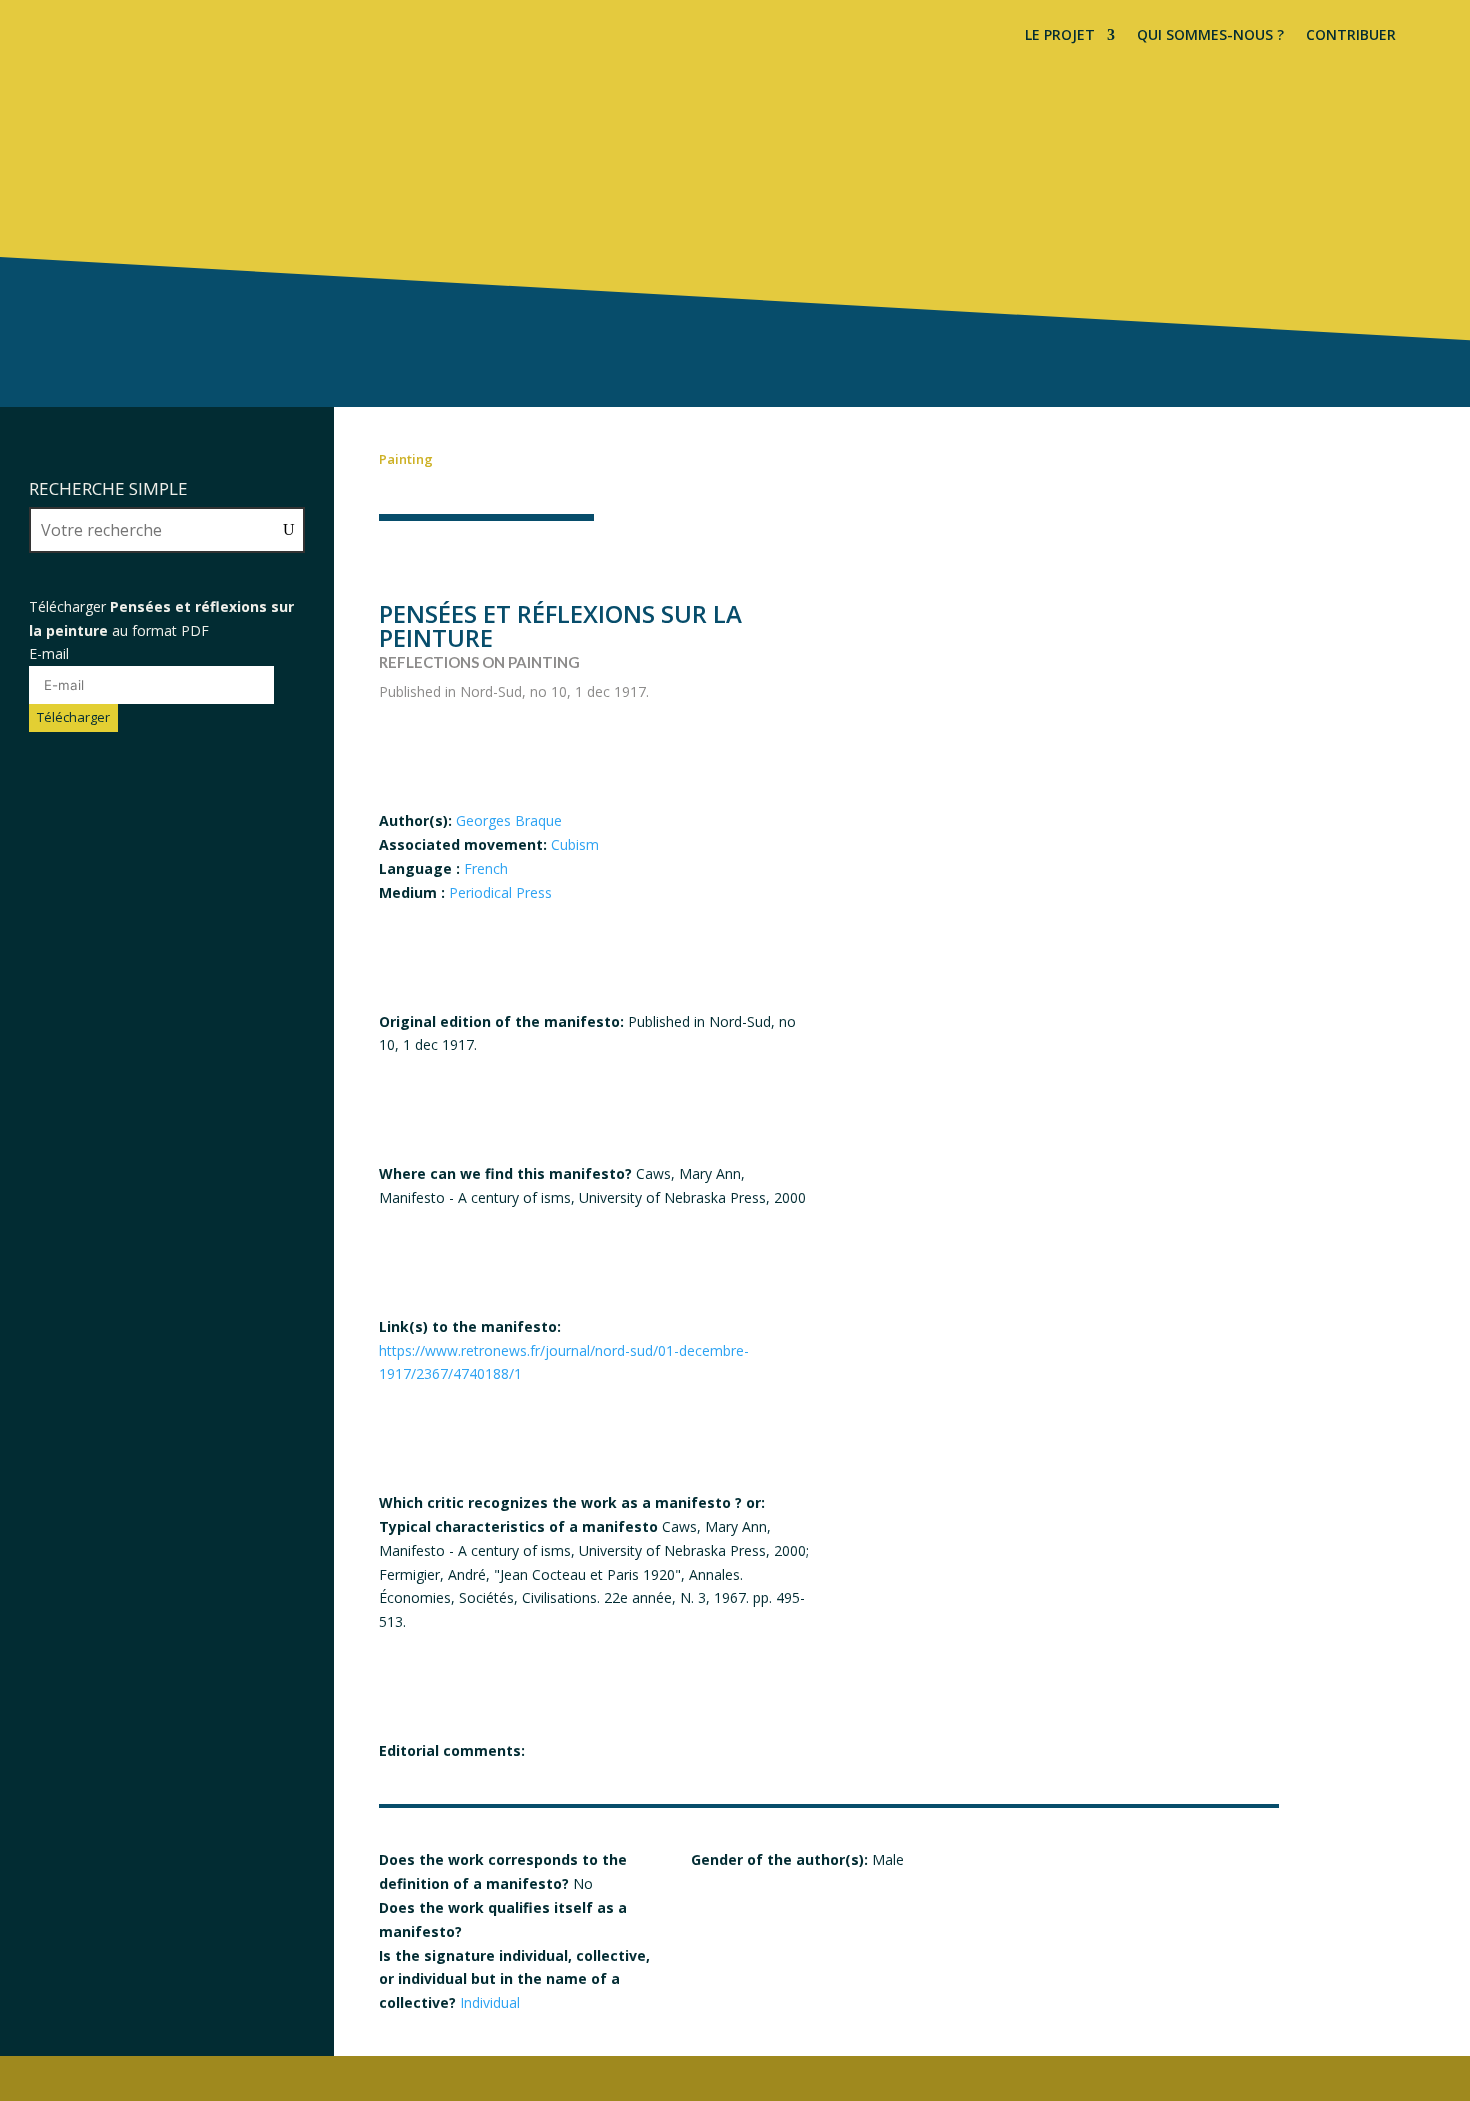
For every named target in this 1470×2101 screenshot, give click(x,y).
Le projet (1060, 36)
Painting (406, 459)
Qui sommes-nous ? (1210, 36)
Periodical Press (500, 892)
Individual (490, 2002)
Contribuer (1351, 36)
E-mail (49, 653)
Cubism (575, 844)
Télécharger (73, 717)
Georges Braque (509, 820)
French (486, 868)
